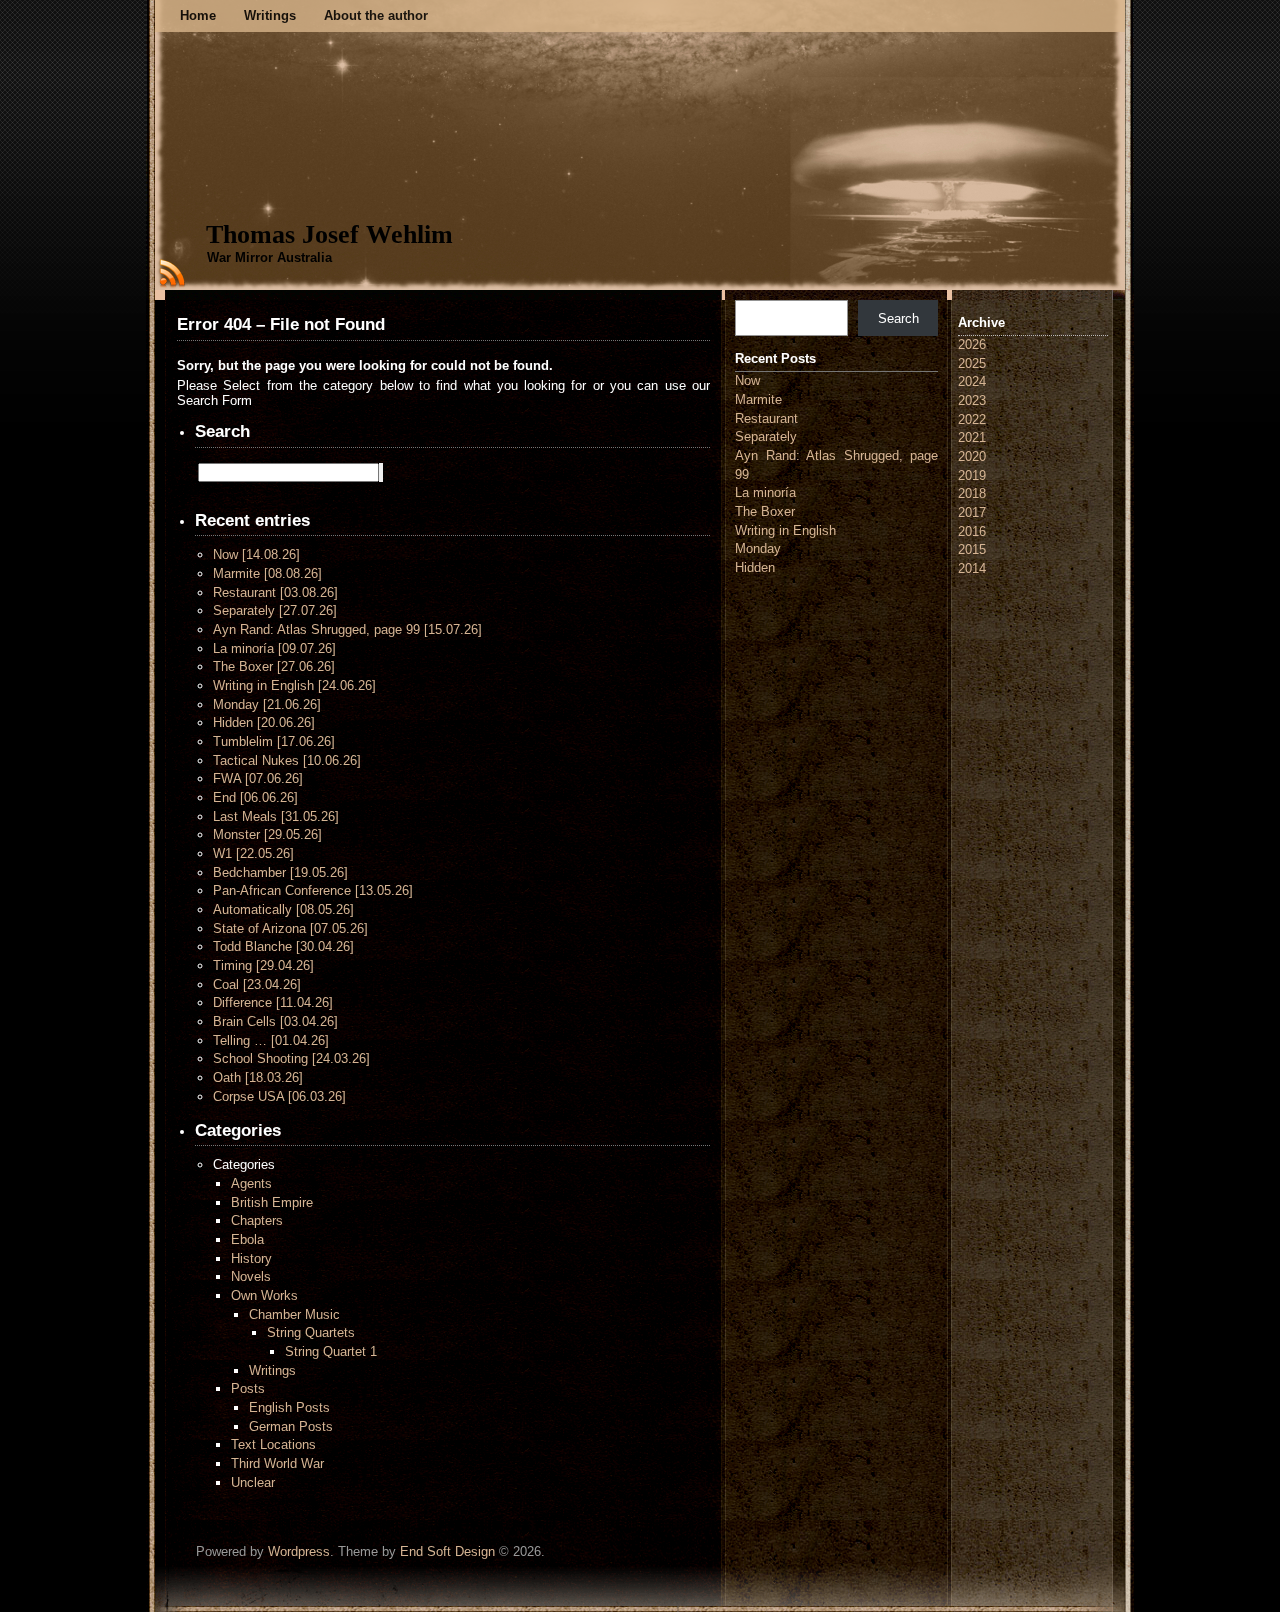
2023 (972, 400)
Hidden (264, 722)
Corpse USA (279, 1096)
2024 (972, 381)
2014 (972, 568)
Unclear (253, 1482)
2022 (972, 419)
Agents (251, 1183)
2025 (972, 363)
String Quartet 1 (331, 1351)
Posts (248, 1388)
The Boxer (274, 666)
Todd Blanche (283, 946)
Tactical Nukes (287, 760)
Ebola (247, 1239)
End (255, 797)
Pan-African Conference (313, 890)
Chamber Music (294, 1314)
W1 (253, 853)
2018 (972, 493)
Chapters (257, 1220)
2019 (972, 475)
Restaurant (275, 592)
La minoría (274, 648)
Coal (257, 984)
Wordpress (299, 1551)
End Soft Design (447, 1551)
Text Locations (273, 1444)
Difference (273, 1002)
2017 (972, 512)
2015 (972, 549)
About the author (376, 15)
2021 (972, 437)
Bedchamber (280, 872)
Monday (267, 704)
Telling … (271, 1040)
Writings (270, 15)
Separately (275, 610)
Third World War (277, 1463)
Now (256, 554)
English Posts (289, 1407)
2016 (972, 531)
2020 (972, 456)
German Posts (291, 1426)
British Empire (272, 1202)
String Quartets (311, 1332)
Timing (263, 965)
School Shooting (291, 1058)
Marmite (267, 573)
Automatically (283, 909)
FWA (258, 778)
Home (198, 15)
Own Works (264, 1295)
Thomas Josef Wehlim (329, 234)
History (251, 1258)
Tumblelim (274, 741)
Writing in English (294, 685)
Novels (251, 1276)
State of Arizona (290, 928)
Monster (267, 834)
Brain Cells (275, 1021)
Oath (258, 1077)
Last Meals (276, 816)
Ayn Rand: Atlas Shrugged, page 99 (347, 629)
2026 (972, 344)
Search (898, 318)
